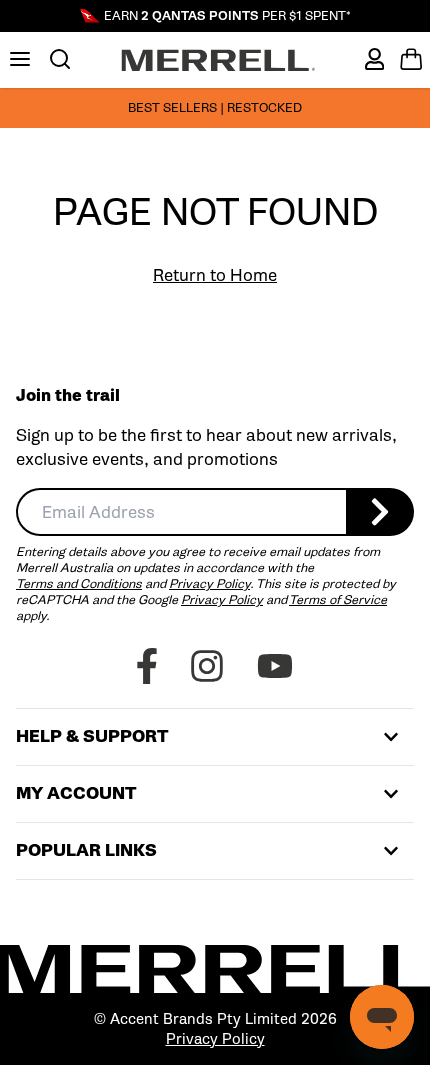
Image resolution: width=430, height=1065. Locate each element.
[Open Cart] (411, 59)
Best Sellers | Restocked (215, 107)
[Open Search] (60, 59)
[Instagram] (207, 666)
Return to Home (215, 275)
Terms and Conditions (79, 583)
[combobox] (181, 512)
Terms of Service (338, 599)
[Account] (374, 59)
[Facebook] (147, 666)
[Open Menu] (20, 59)
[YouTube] (275, 666)
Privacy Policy (209, 583)
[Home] (218, 60)
